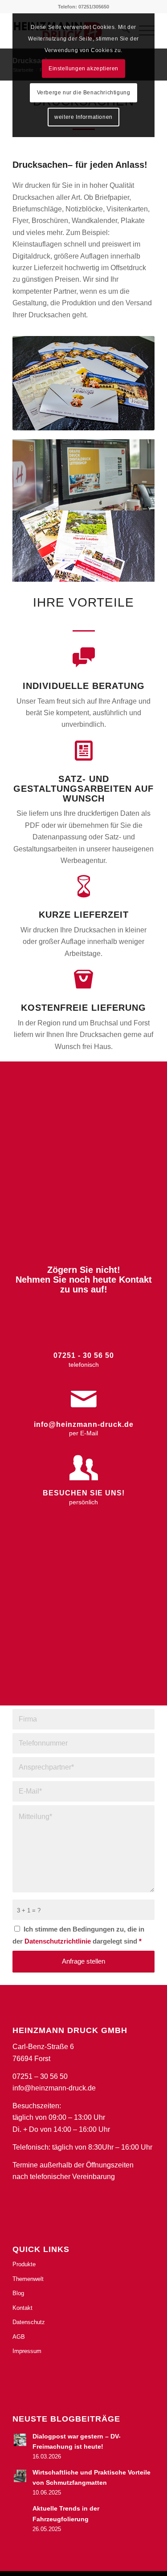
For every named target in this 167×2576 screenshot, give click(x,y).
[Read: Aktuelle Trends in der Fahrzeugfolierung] (20, 2512)
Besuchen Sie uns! (84, 1493)
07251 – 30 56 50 (40, 2076)
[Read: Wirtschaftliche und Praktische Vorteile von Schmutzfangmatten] (20, 2476)
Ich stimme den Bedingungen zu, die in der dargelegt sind (78, 1935)
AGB (19, 2337)
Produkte (24, 2264)
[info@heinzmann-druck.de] (84, 1399)
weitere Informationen (83, 117)
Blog (18, 2293)
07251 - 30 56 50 (84, 1355)
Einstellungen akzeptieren (83, 69)
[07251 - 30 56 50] (84, 1330)
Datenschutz (29, 2322)
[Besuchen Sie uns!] (84, 1468)
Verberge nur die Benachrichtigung (84, 93)
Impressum (27, 2351)
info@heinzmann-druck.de (84, 1424)
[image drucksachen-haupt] (84, 475)
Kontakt (22, 2308)
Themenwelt (28, 2279)
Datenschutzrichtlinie (59, 1941)
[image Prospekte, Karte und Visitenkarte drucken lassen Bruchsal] (84, 546)
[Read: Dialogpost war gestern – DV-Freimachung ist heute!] (20, 2440)
